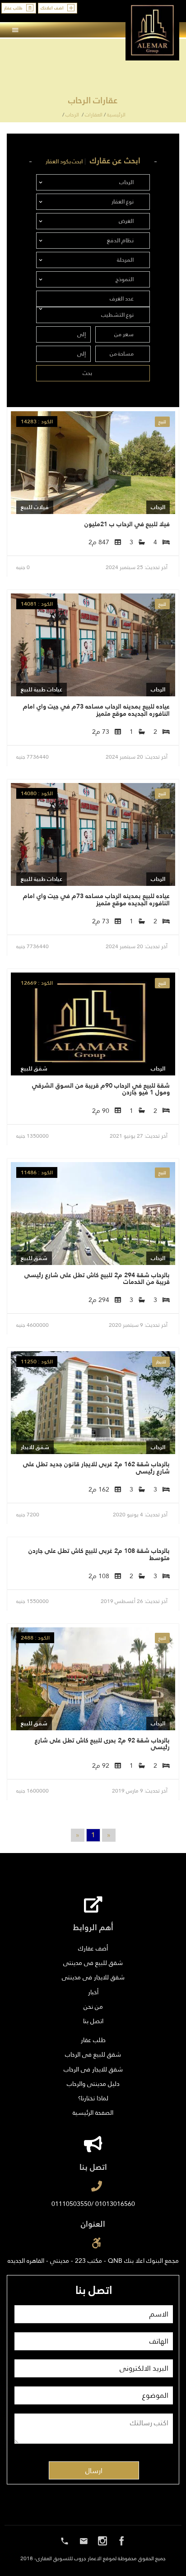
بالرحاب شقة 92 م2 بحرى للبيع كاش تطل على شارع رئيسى (102, 1744)
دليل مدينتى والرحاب (93, 2084)
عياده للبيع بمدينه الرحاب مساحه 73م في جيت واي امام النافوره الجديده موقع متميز (96, 710)
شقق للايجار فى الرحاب (93, 2069)
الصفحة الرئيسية (93, 2113)
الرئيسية (116, 115)
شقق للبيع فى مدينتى (93, 1963)
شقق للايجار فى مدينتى (93, 1977)
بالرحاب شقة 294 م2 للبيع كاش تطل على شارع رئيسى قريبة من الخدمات (97, 1278)
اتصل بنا (93, 2021)
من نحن (93, 2006)
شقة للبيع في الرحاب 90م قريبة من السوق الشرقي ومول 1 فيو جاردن (101, 1089)
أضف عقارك (93, 1948)
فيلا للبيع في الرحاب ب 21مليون (127, 524)
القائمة (164, 30)
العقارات (94, 115)
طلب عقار (93, 2040)
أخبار (93, 1992)
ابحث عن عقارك (115, 161)
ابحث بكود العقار (64, 162)
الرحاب (72, 115)
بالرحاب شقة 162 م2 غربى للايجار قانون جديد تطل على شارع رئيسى (96, 1467)
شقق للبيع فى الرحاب (93, 2054)
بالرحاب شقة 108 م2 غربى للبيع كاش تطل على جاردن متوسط (99, 1554)
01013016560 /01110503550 (93, 2204)
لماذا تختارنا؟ (93, 2098)
